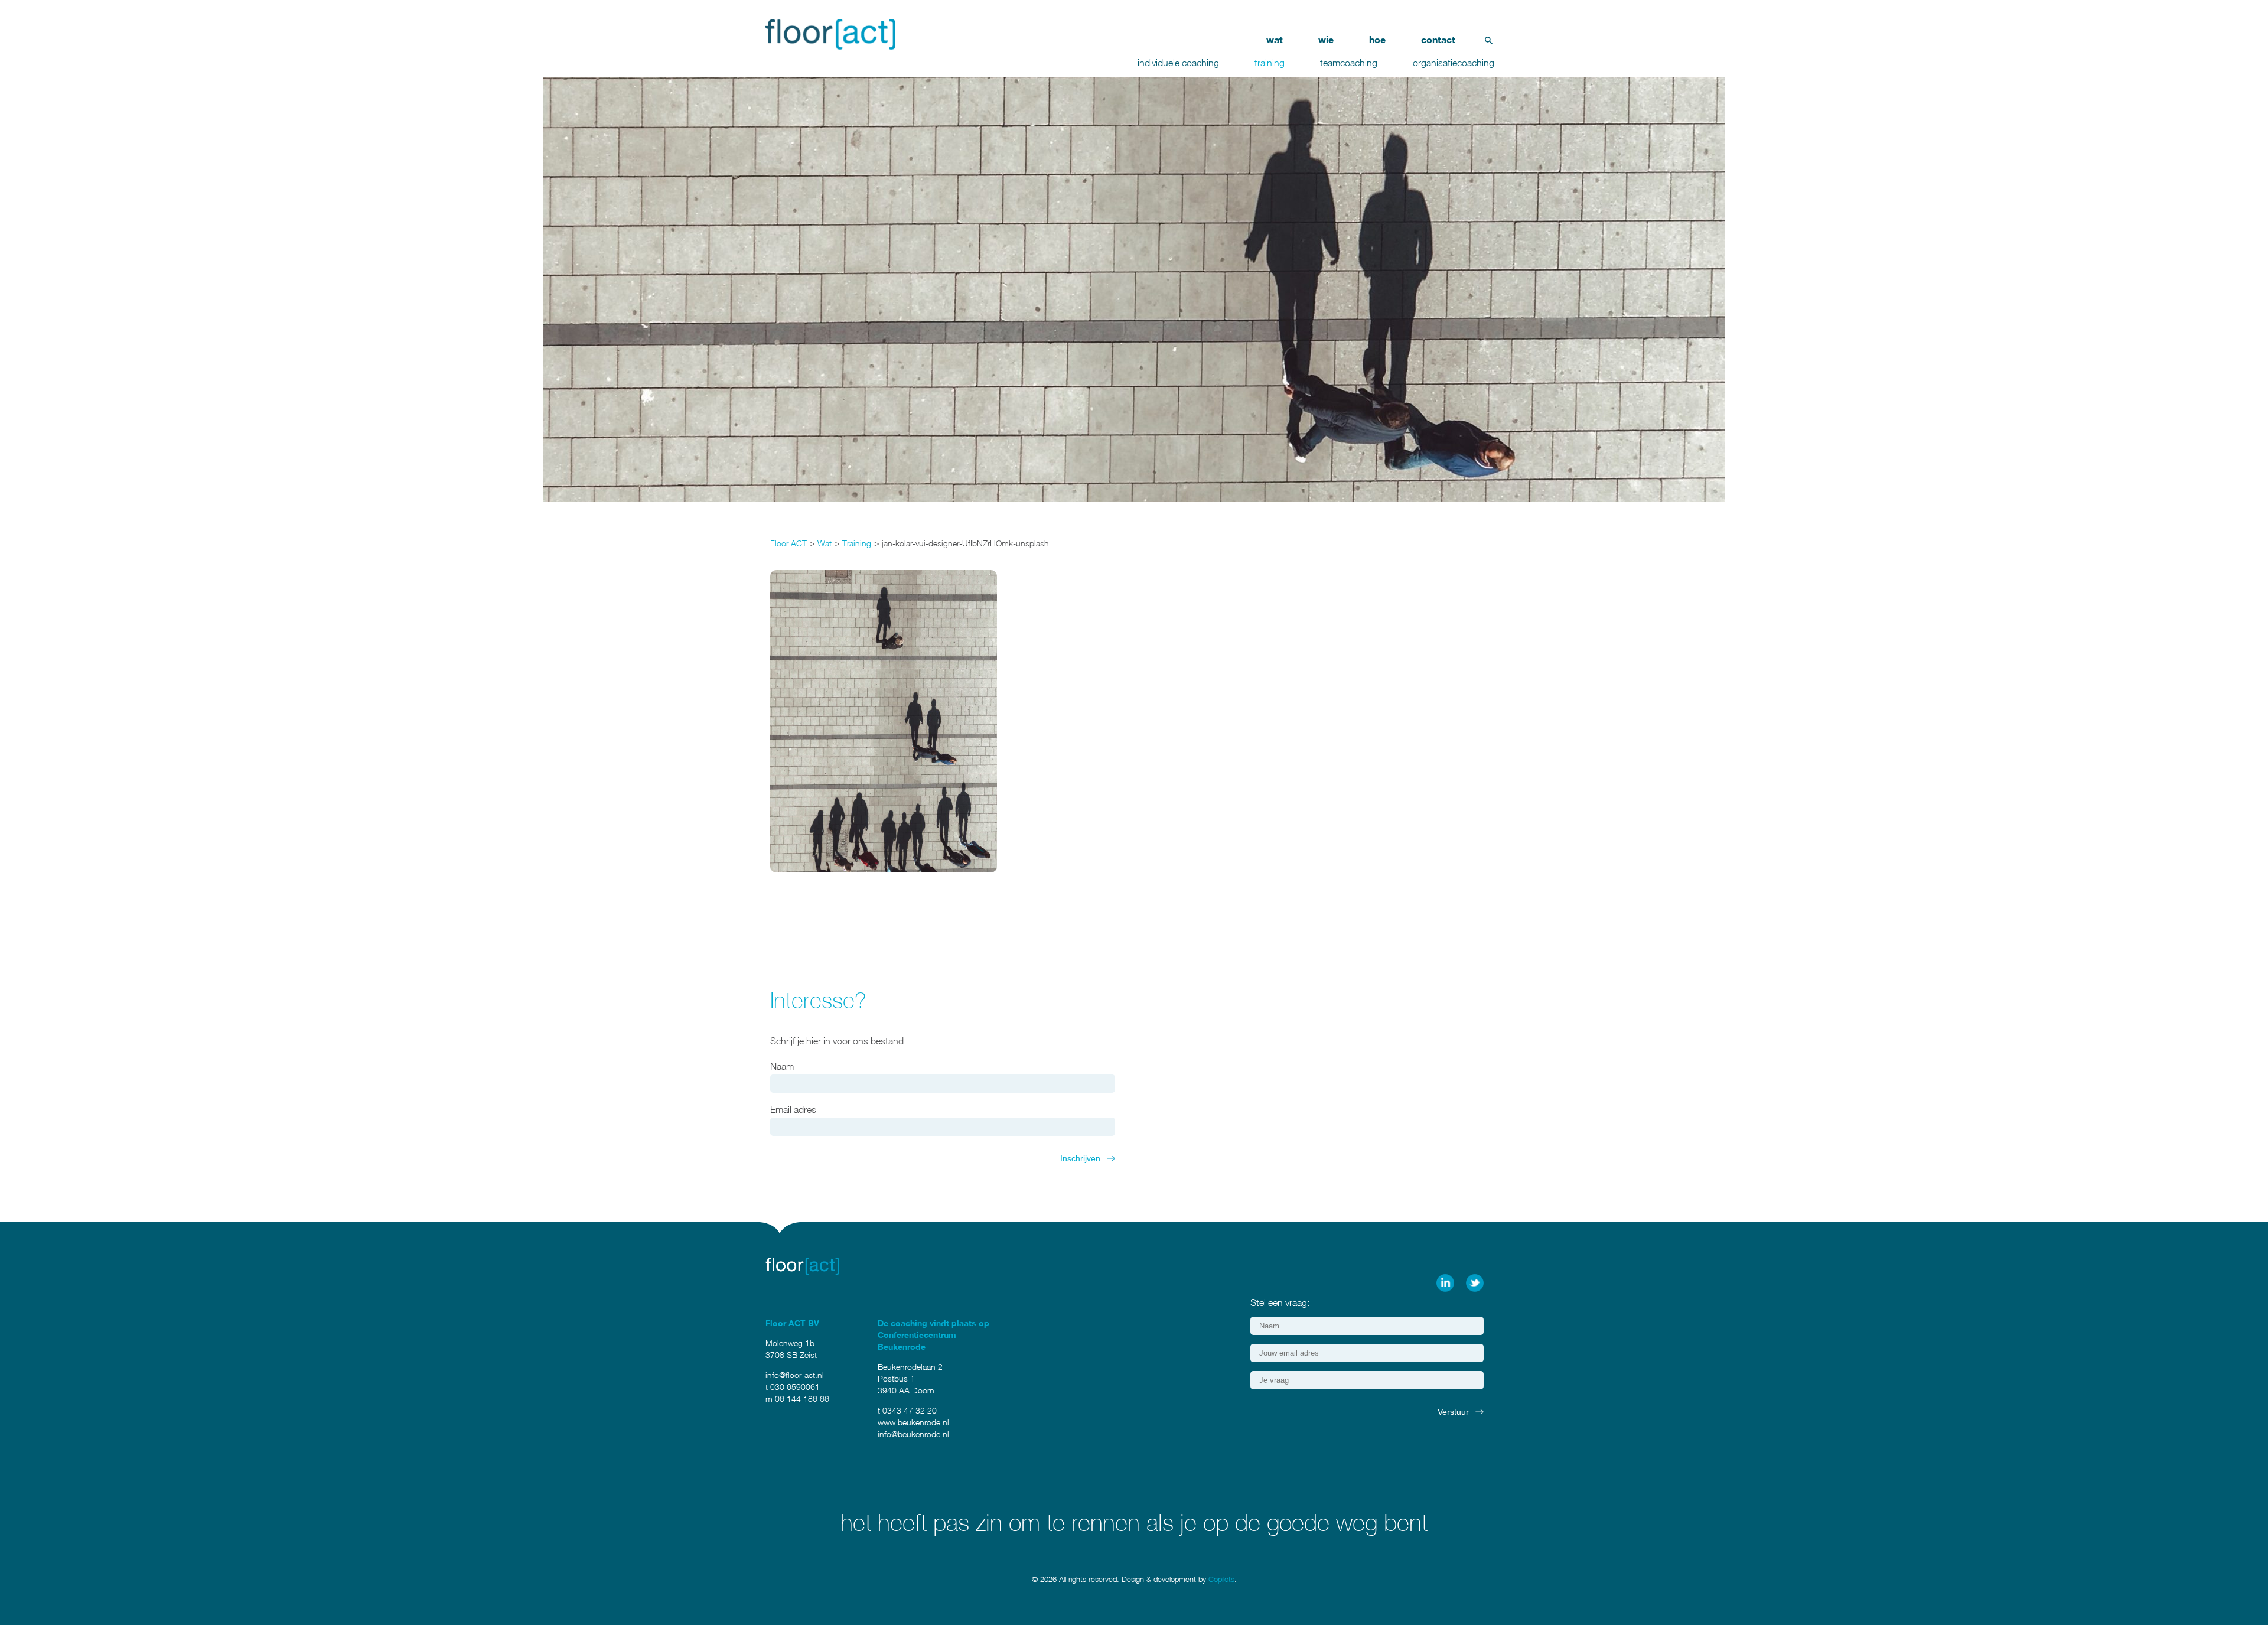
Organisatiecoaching (1454, 63)
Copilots (1221, 1579)
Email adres (793, 1109)
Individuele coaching (1178, 63)
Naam (782, 1066)
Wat (1275, 39)
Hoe (1377, 39)
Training (1270, 63)
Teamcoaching (1349, 63)
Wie (1326, 39)
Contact (1438, 39)
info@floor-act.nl (795, 1375)
